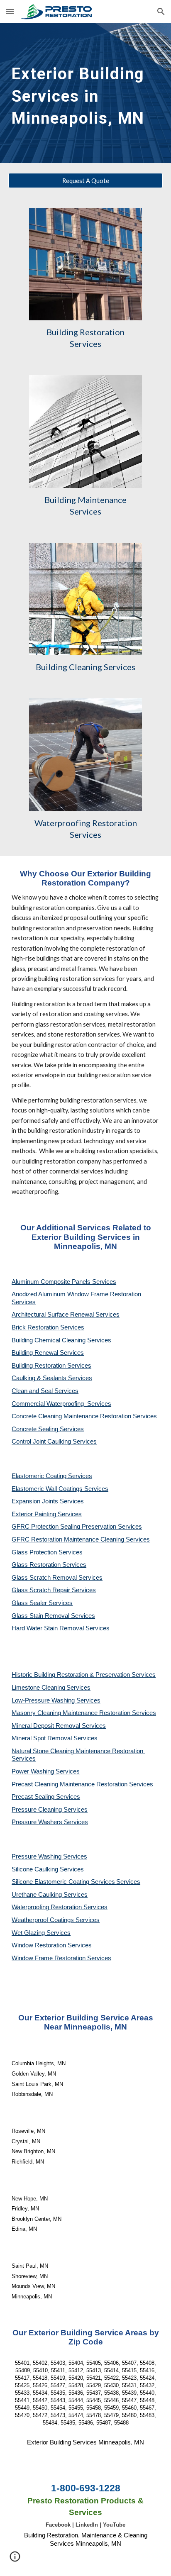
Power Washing (34, 1771)
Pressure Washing (37, 1856)
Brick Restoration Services (48, 1327)
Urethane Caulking (38, 1895)
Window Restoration (40, 1945)
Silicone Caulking (36, 1869)
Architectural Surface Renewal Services (66, 1315)
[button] (10, 11)
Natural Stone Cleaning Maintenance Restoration (78, 1751)
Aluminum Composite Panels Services (64, 1282)
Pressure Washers (38, 1822)
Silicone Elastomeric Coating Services (63, 1882)
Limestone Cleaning (38, 1688)
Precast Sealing (34, 1797)
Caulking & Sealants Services (52, 1378)
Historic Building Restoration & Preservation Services (84, 1675)
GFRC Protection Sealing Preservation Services (77, 1527)
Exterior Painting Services (47, 1514)
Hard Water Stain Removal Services (61, 1628)
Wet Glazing (29, 1933)
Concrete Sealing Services (48, 1429)
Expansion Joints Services (48, 1501)
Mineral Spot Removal (43, 1738)
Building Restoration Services (51, 1366)
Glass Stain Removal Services (53, 1616)
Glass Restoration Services (49, 1565)
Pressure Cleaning (38, 1810)
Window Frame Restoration (49, 1958)
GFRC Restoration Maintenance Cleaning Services (81, 1539)
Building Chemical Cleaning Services (61, 1340)
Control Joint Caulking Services (54, 1442)
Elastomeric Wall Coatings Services (60, 1489)
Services (78, 1688)
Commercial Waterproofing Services (61, 1404)
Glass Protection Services (47, 1552)
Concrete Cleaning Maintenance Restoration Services (84, 1416)
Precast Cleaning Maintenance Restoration (70, 1784)
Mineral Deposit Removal (47, 1726)
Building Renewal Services (48, 1353)
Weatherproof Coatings (44, 1920)
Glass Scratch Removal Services (57, 1578)
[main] (85, 93)
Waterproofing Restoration (48, 1907)
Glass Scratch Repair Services (54, 1590)
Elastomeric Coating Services (52, 1476)
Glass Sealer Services (42, 1603)
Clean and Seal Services (45, 1391)
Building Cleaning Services (85, 667)
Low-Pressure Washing (44, 1700)
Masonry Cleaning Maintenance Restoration (72, 1713)
